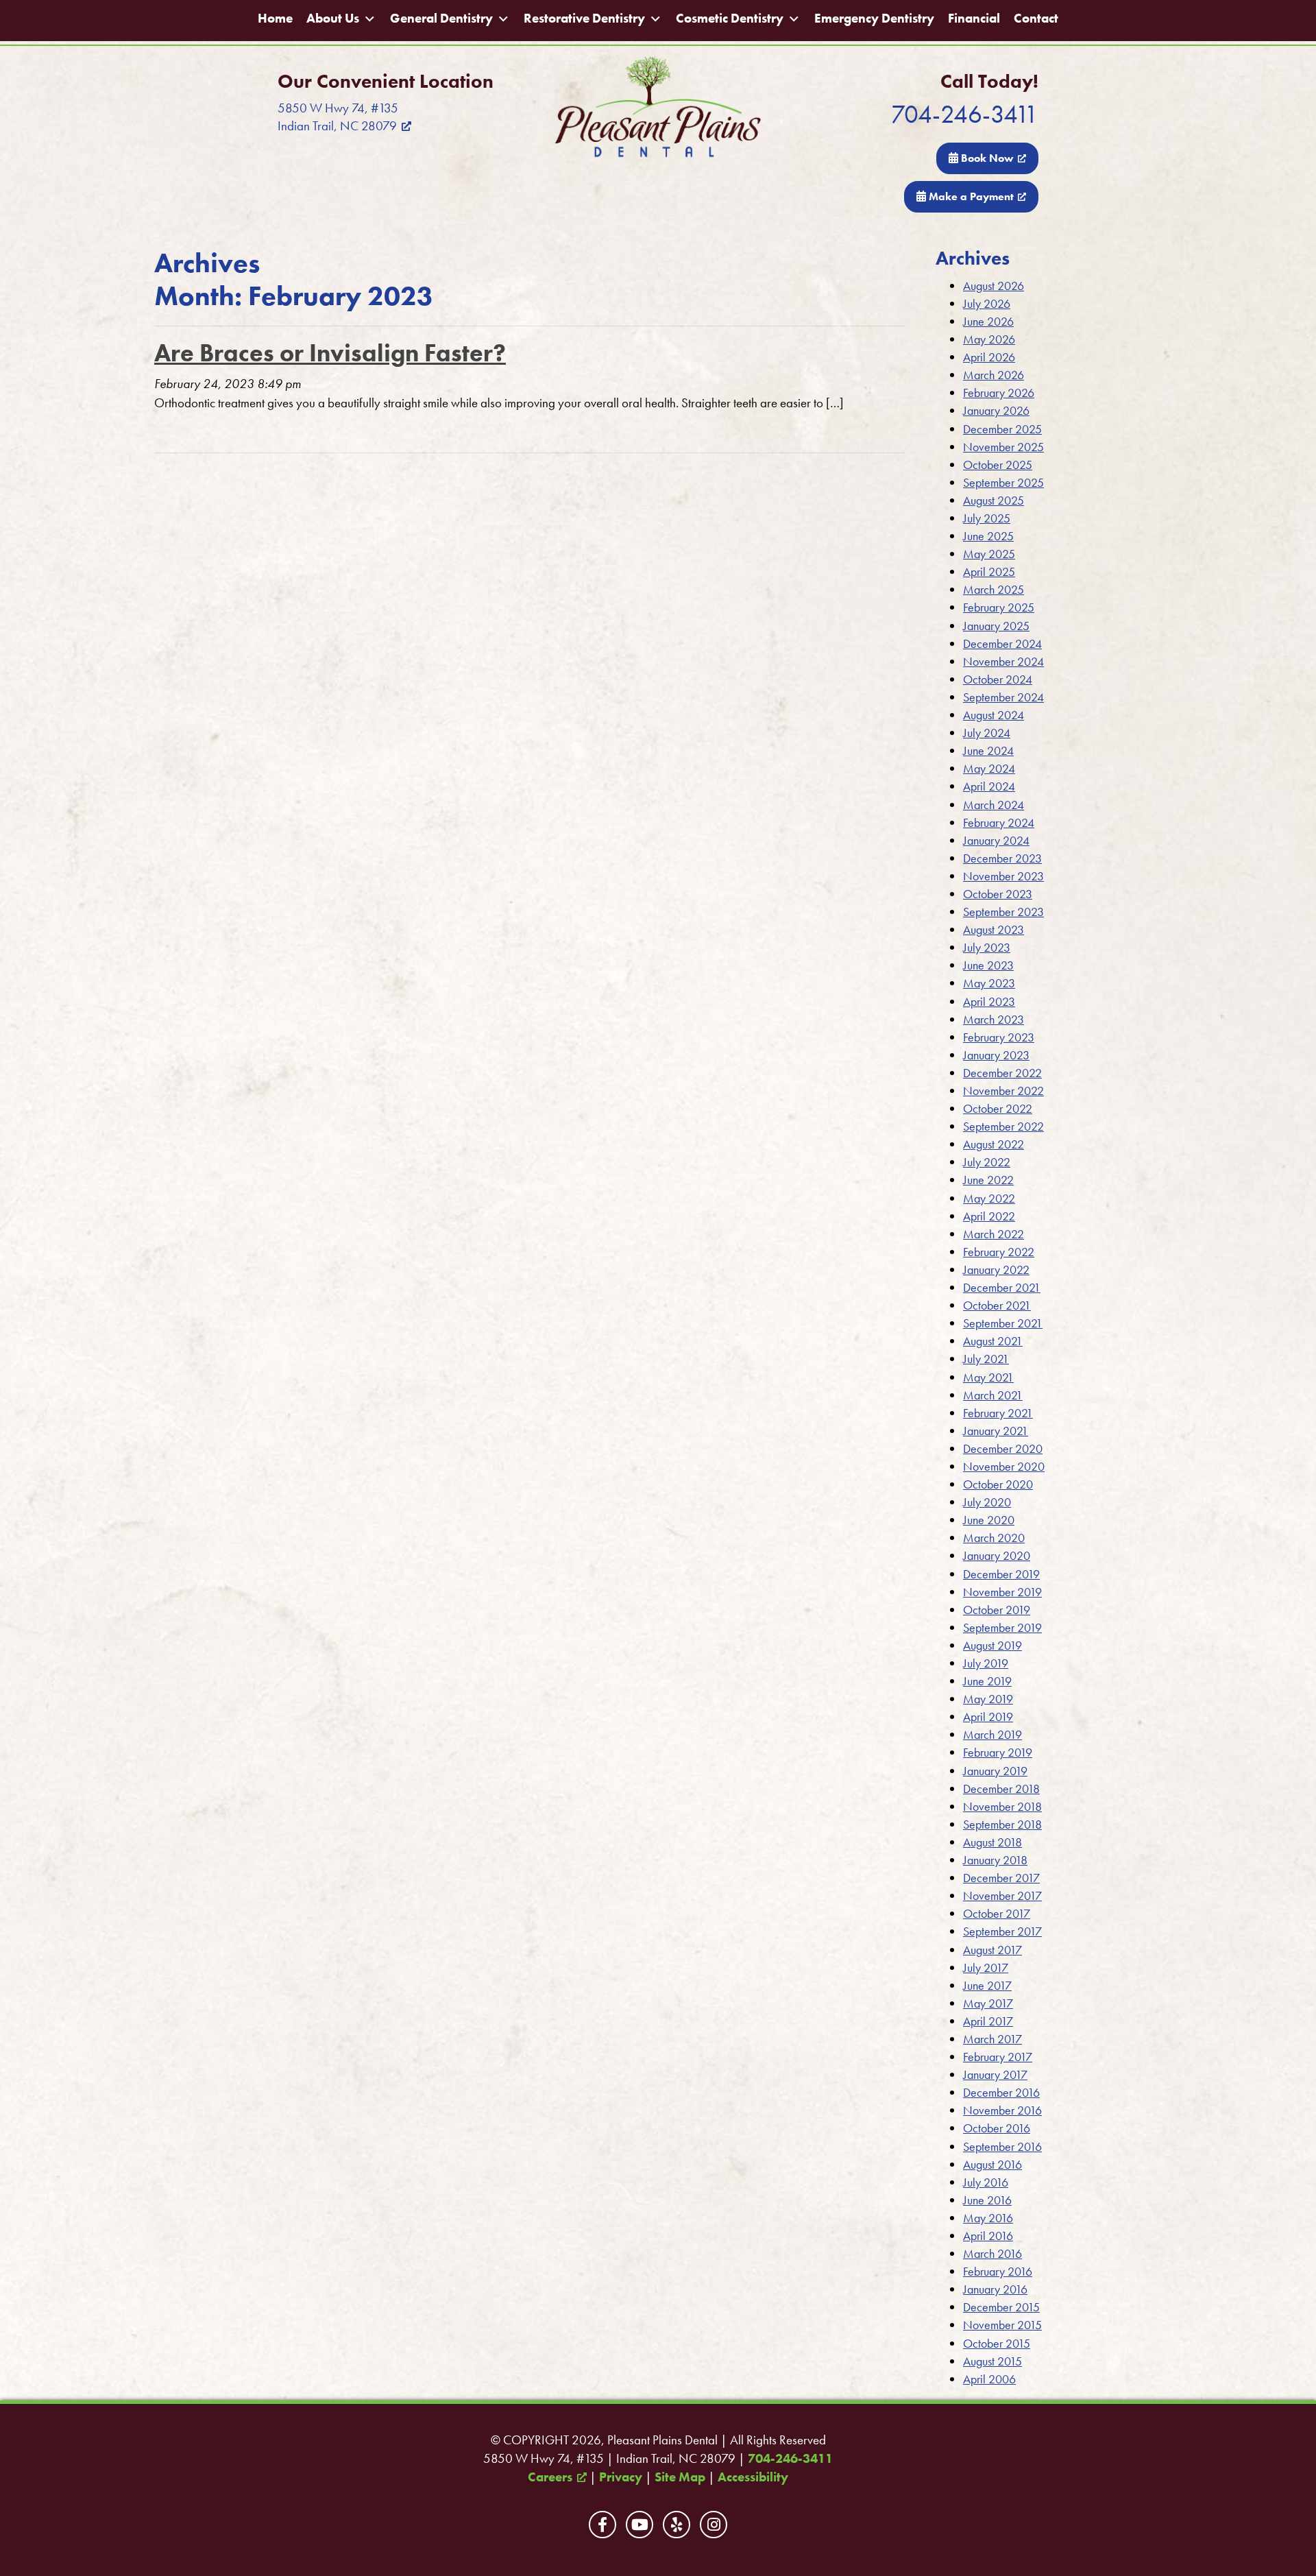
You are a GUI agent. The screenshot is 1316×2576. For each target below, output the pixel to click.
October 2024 (998, 679)
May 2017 (988, 2003)
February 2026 (999, 393)
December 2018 (1001, 1789)
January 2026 (996, 410)
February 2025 (999, 607)
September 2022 (1003, 1126)
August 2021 (993, 1341)
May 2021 (988, 1377)
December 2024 (1002, 643)
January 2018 (995, 1860)
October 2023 (998, 894)
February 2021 (998, 1413)
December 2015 (1001, 2307)
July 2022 (987, 1162)
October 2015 (997, 2343)
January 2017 (995, 2074)
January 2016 (995, 2289)
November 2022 (1003, 1091)
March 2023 (994, 1019)
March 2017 (992, 2039)
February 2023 (999, 1037)
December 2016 (1001, 2092)
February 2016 (998, 2271)
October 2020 (998, 1484)
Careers (550, 2477)
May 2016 (988, 2218)
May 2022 (989, 1198)
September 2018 (1002, 1824)
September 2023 (1003, 912)
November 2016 (1002, 2110)
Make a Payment (970, 196)
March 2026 (994, 375)
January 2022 (996, 1269)
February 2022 (999, 1252)
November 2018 (1002, 1806)
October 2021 (997, 1305)
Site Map (680, 2477)
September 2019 (1002, 1627)
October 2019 (997, 1610)
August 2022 (994, 1144)
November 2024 (1003, 661)
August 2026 (994, 286)
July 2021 (986, 1359)
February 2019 (998, 1752)
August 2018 (992, 1842)
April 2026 (989, 357)
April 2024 (989, 786)
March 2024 (994, 805)
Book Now (986, 158)
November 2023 (1003, 876)
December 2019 (1001, 1574)
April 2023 (989, 1001)
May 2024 (989, 768)
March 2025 (994, 589)
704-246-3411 (965, 114)
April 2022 (989, 1216)
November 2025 (1003, 447)
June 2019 (987, 1681)
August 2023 (994, 929)
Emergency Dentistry (874, 19)
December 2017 (1001, 1878)
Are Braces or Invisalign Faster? (330, 353)
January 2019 (995, 1771)
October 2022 (998, 1108)
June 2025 (988, 536)
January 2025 (996, 626)
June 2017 (987, 1985)
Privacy (621, 2477)
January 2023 (996, 1055)
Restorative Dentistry (584, 19)
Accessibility (753, 2477)
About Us (333, 19)
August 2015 (992, 2361)
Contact (1036, 19)
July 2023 (987, 947)
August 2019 (992, 1645)
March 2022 (994, 1234)
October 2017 (997, 1913)
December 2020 (1003, 1448)
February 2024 (999, 822)
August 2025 (994, 500)
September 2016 (1002, 2146)
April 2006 (989, 2379)
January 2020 (997, 1555)
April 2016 (988, 2236)
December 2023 (1002, 858)
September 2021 (1003, 1323)
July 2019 (986, 1663)
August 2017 (992, 1950)
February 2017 (998, 2057)
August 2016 (992, 2164)
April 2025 (989, 571)
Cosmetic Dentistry (730, 19)
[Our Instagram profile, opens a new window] (714, 2525)
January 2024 (996, 840)
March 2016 (992, 2253)
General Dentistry (441, 19)
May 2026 (989, 339)
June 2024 (988, 750)
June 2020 (989, 1520)
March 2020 (994, 1538)
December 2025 (1002, 429)
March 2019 (992, 1734)
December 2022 (1002, 1073)
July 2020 (987, 1502)
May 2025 (989, 554)
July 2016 (986, 2182)
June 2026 (988, 321)
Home (275, 19)
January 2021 (996, 1431)
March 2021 (993, 1395)
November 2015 (1002, 2325)
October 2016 (997, 2128)
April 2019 (988, 1717)
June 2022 (988, 1180)
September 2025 (1003, 482)
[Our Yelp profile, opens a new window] (677, 2525)
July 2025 (987, 518)
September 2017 (1002, 1931)
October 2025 (998, 465)
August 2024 (994, 715)
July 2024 (987, 733)
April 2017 (988, 2021)
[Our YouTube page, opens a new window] (639, 2525)
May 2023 (989, 983)
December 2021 (1002, 1287)
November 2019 (1002, 1592)
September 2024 (1003, 697)
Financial (974, 19)
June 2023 (988, 965)
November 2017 (1002, 1895)
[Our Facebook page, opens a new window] (602, 2525)
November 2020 (1004, 1466)
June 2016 (987, 2200)
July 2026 (987, 303)
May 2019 (988, 1699)
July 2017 (986, 1967)
